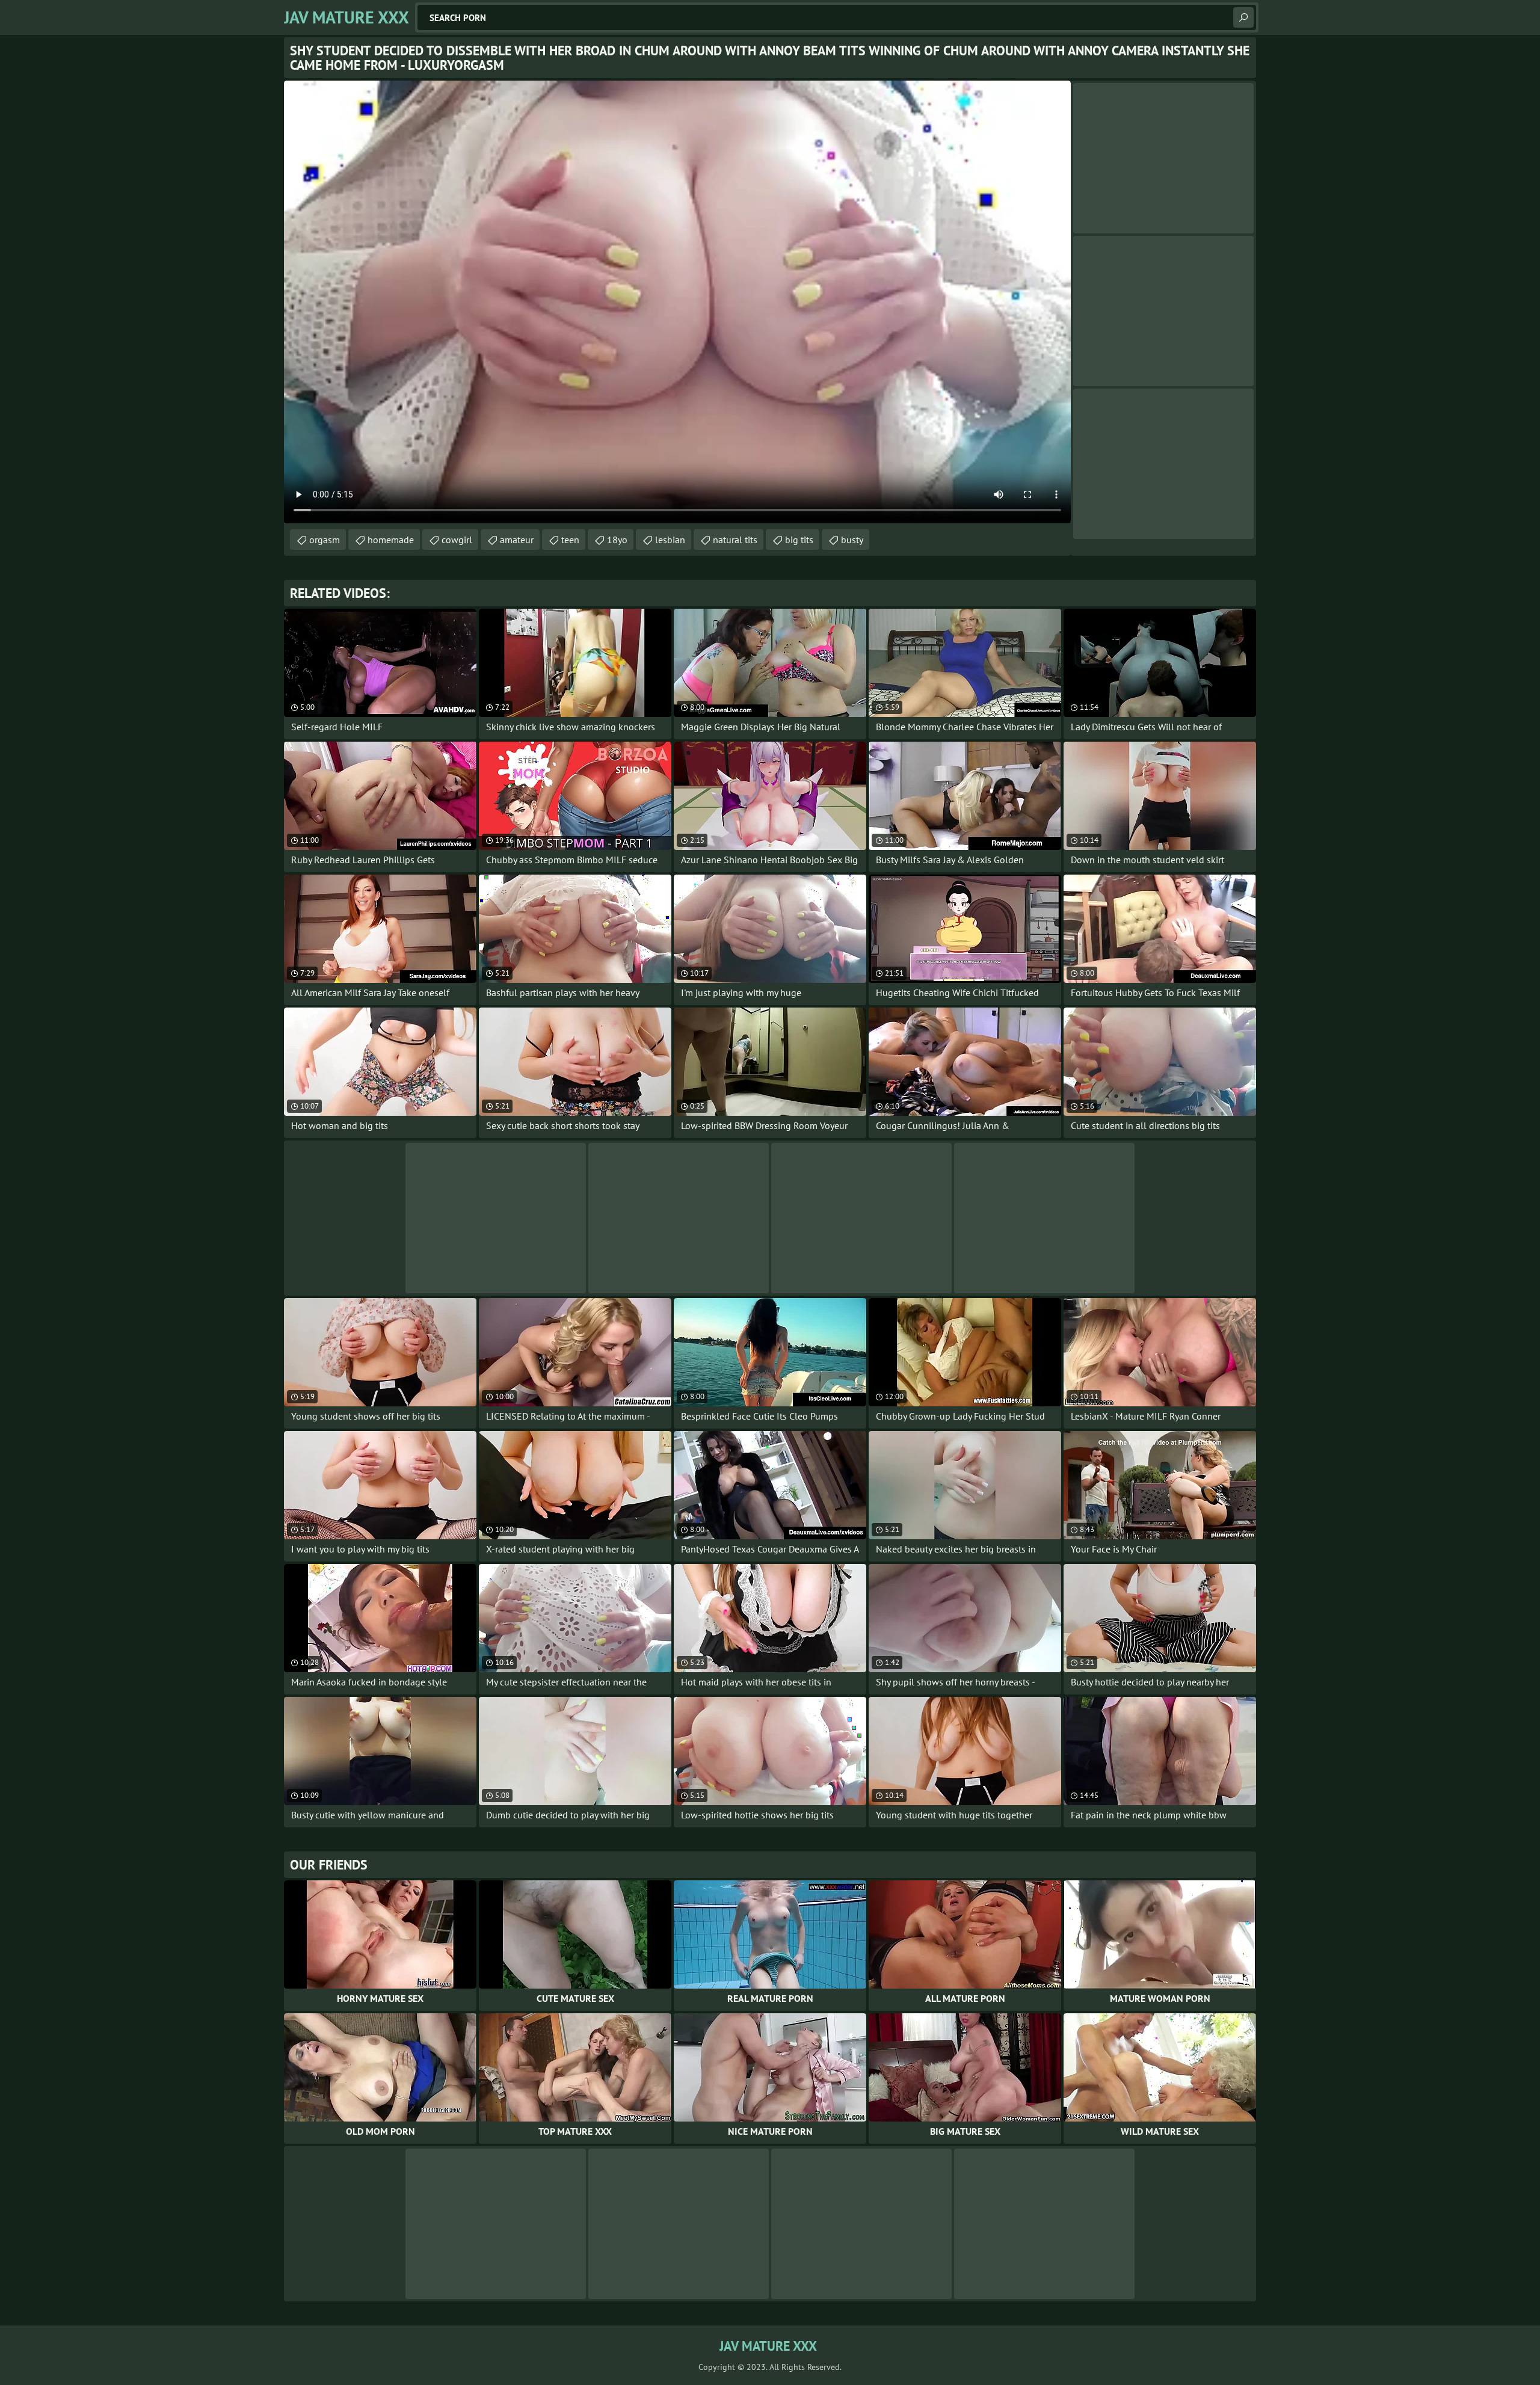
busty (852, 540)
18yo (617, 540)
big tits (799, 540)
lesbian (670, 540)
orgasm (325, 540)
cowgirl (457, 540)
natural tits (735, 540)
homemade (391, 540)
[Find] (1243, 17)
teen (570, 540)
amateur (517, 540)
